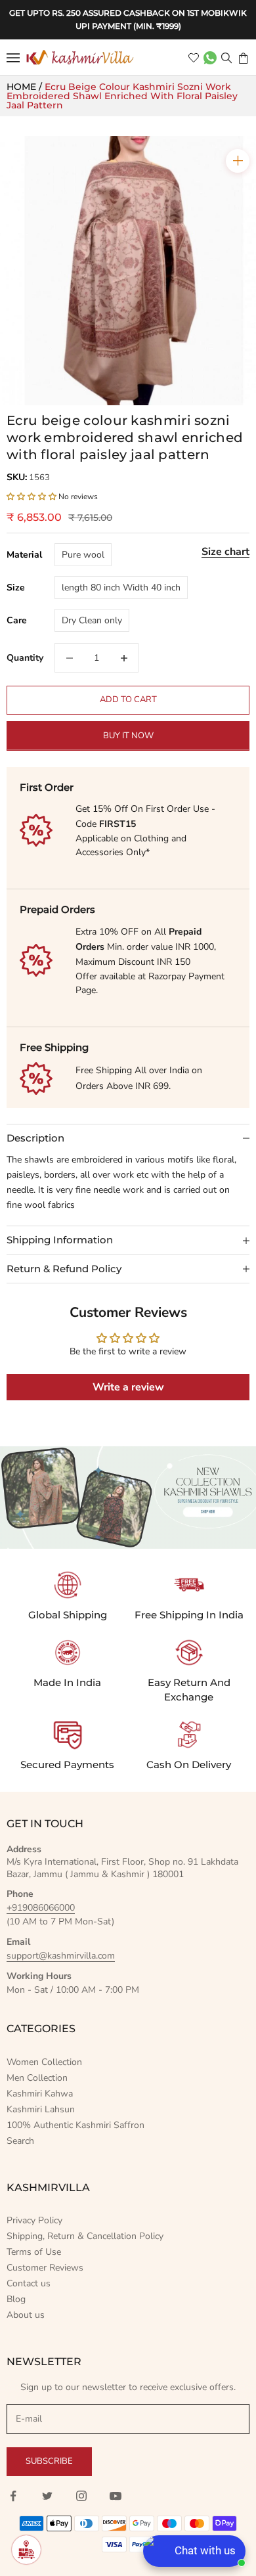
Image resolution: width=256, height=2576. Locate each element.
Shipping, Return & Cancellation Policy (85, 2236)
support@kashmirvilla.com (61, 1956)
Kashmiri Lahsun (41, 2109)
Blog (16, 2299)
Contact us (29, 2283)
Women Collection (44, 2062)
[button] (32, 497)
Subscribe (49, 2461)
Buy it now (128, 736)
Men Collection (37, 2078)
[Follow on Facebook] (13, 2496)
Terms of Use (34, 2252)
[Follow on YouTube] (116, 2496)
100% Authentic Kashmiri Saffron (75, 2125)
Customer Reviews (45, 2268)
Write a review (128, 1387)
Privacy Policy (34, 2220)
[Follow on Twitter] (47, 2496)
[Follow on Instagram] (81, 2496)
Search (20, 2141)
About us (26, 2315)
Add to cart (128, 700)
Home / (26, 87)
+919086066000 (41, 1908)
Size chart (225, 552)
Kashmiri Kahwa (40, 2094)
